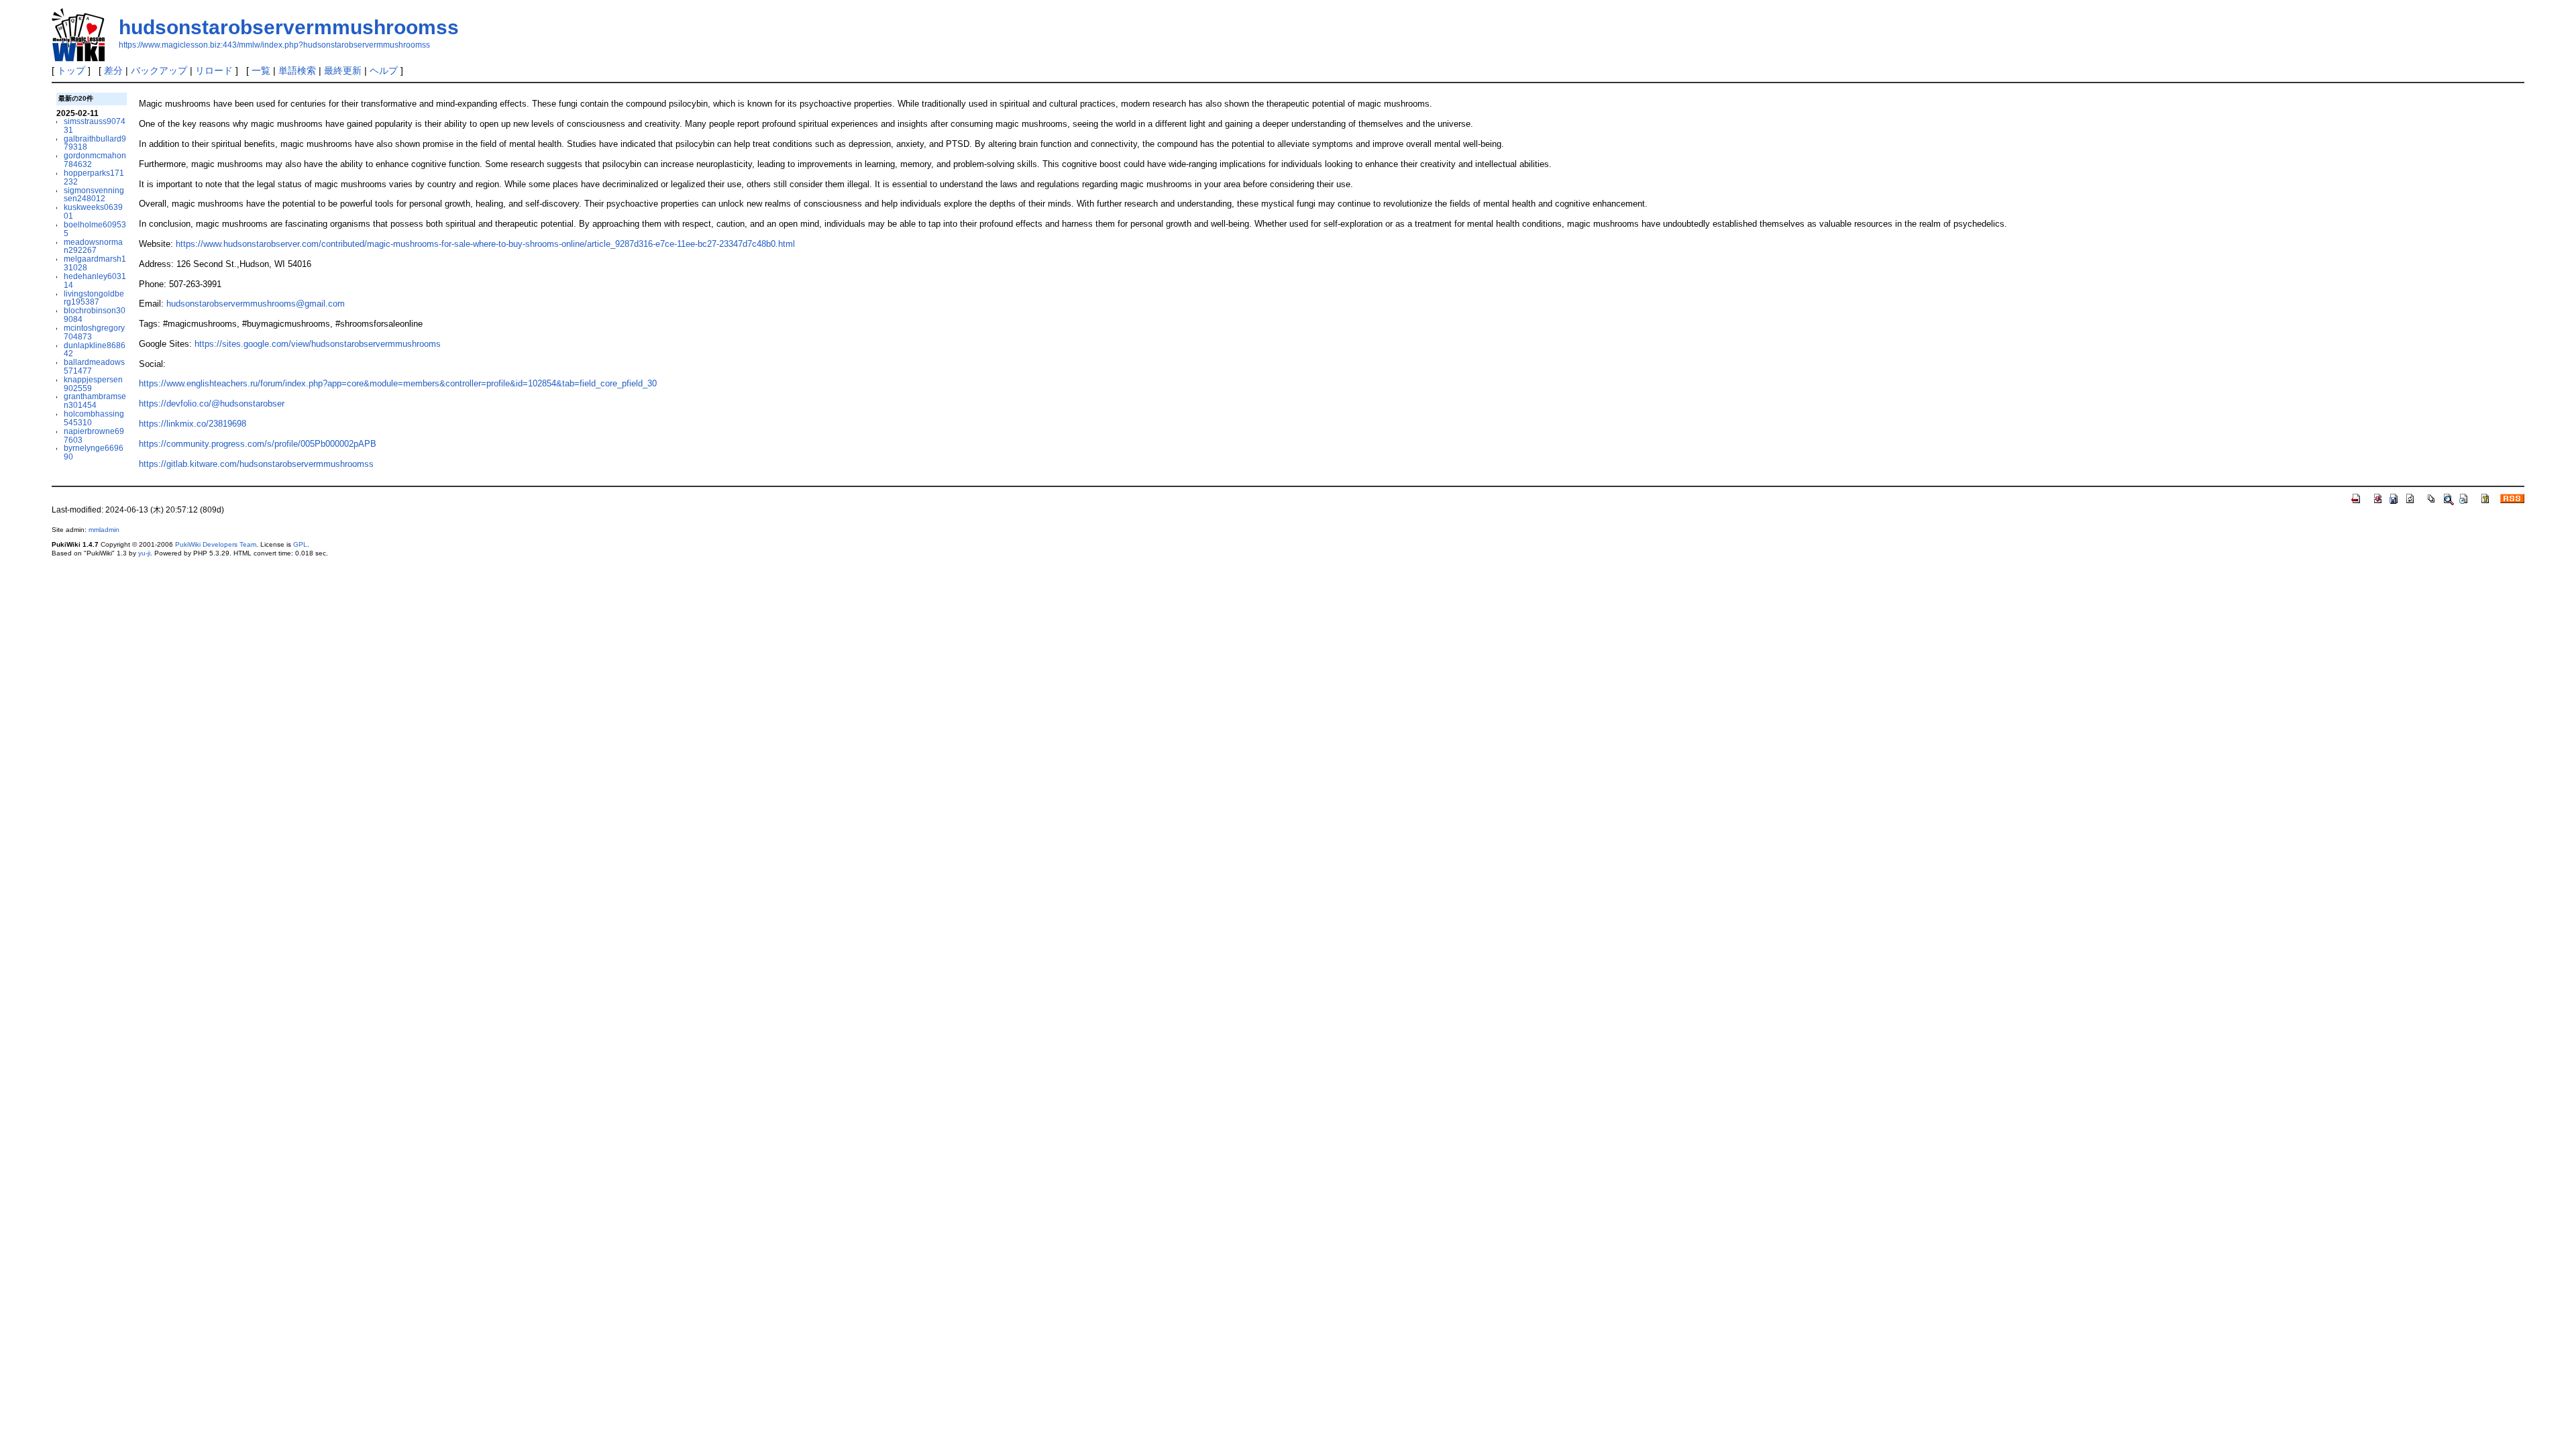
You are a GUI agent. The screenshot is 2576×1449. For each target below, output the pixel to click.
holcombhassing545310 (94, 418)
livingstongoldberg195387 (94, 298)
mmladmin (104, 530)
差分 (113, 70)
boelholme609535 (95, 229)
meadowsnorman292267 (93, 246)
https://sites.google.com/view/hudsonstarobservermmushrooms (318, 344)
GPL (300, 544)
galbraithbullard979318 (95, 143)
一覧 (261, 70)
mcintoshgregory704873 (94, 332)
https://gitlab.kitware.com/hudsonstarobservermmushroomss (256, 464)
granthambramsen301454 (95, 400)
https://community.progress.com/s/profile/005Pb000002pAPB (258, 444)
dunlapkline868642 (95, 350)
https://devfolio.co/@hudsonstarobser (212, 404)
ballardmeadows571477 (94, 366)
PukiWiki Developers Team (216, 544)
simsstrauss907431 (95, 125)
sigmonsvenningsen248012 (94, 195)
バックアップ (159, 70)
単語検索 (297, 70)
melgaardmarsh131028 (95, 263)
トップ (71, 70)
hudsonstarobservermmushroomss (289, 27)
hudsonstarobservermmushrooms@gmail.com (256, 304)
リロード (214, 70)
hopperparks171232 (94, 177)
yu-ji (144, 553)
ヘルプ (384, 70)
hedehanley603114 (95, 280)
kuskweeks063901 (93, 211)
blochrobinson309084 (95, 315)
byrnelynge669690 (94, 452)
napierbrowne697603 (94, 435)
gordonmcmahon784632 (95, 160)
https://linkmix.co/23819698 (193, 424)
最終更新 (343, 70)
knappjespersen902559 (93, 384)
